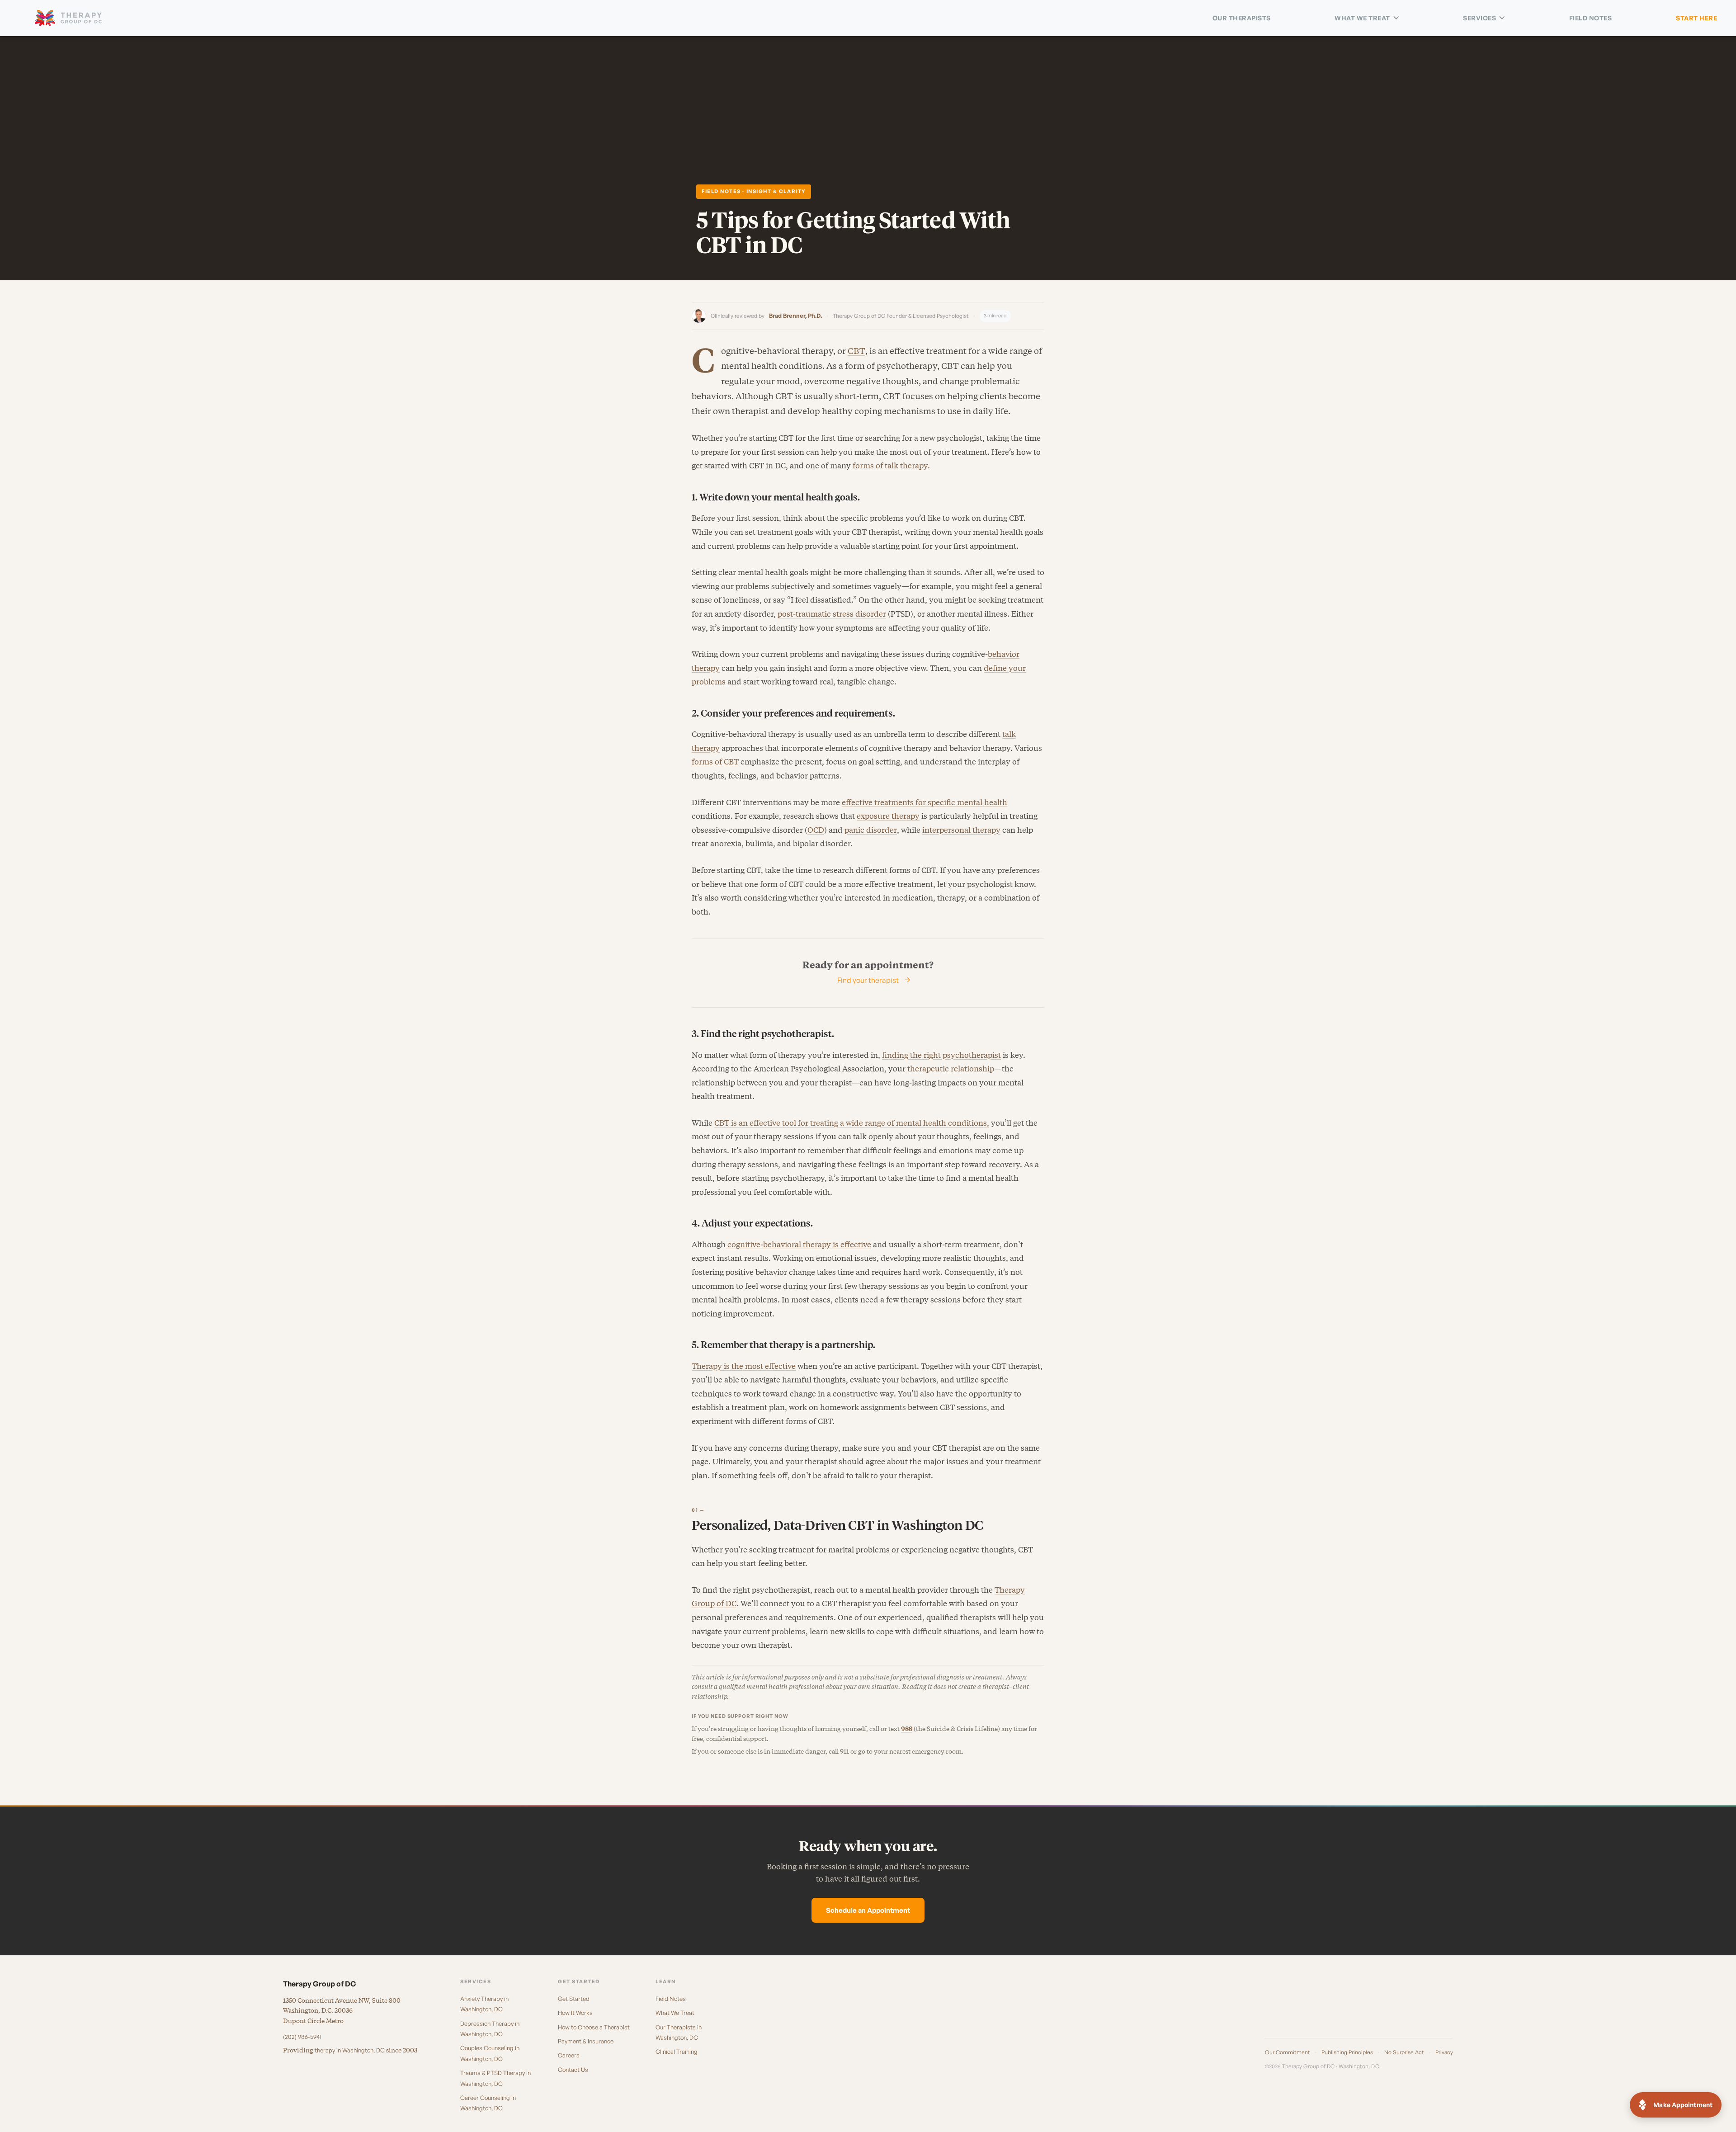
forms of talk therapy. (890, 466)
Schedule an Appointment (868, 1910)
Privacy (1444, 2052)
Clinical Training (677, 2052)
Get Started (574, 1999)
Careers (569, 2055)
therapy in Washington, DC (350, 2050)
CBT (856, 351)
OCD (816, 830)
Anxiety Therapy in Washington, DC (484, 2004)
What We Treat (1362, 18)
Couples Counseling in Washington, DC (490, 2053)
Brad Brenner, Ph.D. (795, 316)
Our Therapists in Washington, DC (679, 2032)
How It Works (575, 2013)
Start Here (1696, 18)
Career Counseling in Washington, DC (488, 2103)
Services (1479, 18)
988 (907, 1729)
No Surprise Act (1404, 2052)
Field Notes (1591, 18)
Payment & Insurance (586, 2041)
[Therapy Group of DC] (68, 18)
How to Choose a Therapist (594, 2027)
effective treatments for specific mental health (925, 802)
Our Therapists (1242, 18)
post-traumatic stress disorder (832, 614)
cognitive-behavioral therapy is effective (798, 1245)
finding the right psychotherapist (941, 1055)
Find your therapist (868, 980)
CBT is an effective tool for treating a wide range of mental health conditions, (852, 1123)
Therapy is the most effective (744, 1366)
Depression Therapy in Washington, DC (490, 2029)
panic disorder (871, 830)
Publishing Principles (1347, 2052)
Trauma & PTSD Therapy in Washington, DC (495, 2078)
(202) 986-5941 (302, 2037)
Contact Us (573, 2070)
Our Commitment (1288, 2052)
